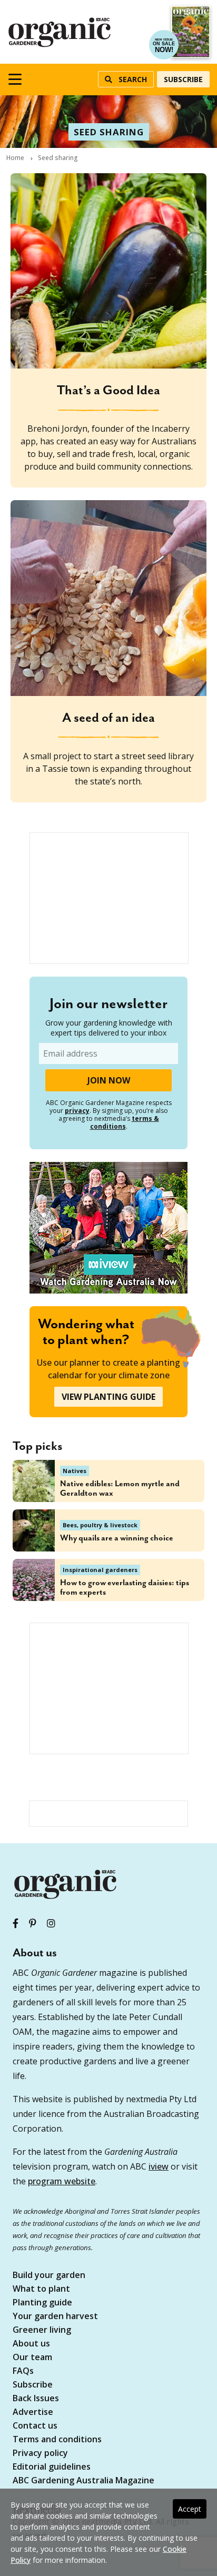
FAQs (23, 2371)
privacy (77, 1111)
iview (159, 2166)
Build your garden (49, 2276)
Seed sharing (109, 132)
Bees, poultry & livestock (100, 1525)
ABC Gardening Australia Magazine (83, 2481)
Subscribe (183, 79)
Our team (32, 2358)
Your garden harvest (55, 2317)
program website (62, 2181)
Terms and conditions (57, 2440)
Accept (190, 2509)
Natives (75, 1471)
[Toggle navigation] (15, 79)
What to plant (41, 2289)
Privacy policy (40, 2454)
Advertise (33, 2413)
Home (15, 158)
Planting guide (42, 2303)
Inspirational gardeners (100, 1570)
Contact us (35, 2426)
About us (31, 2344)
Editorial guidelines (52, 2467)
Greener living (42, 2330)
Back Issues (36, 2399)
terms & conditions (125, 1122)
